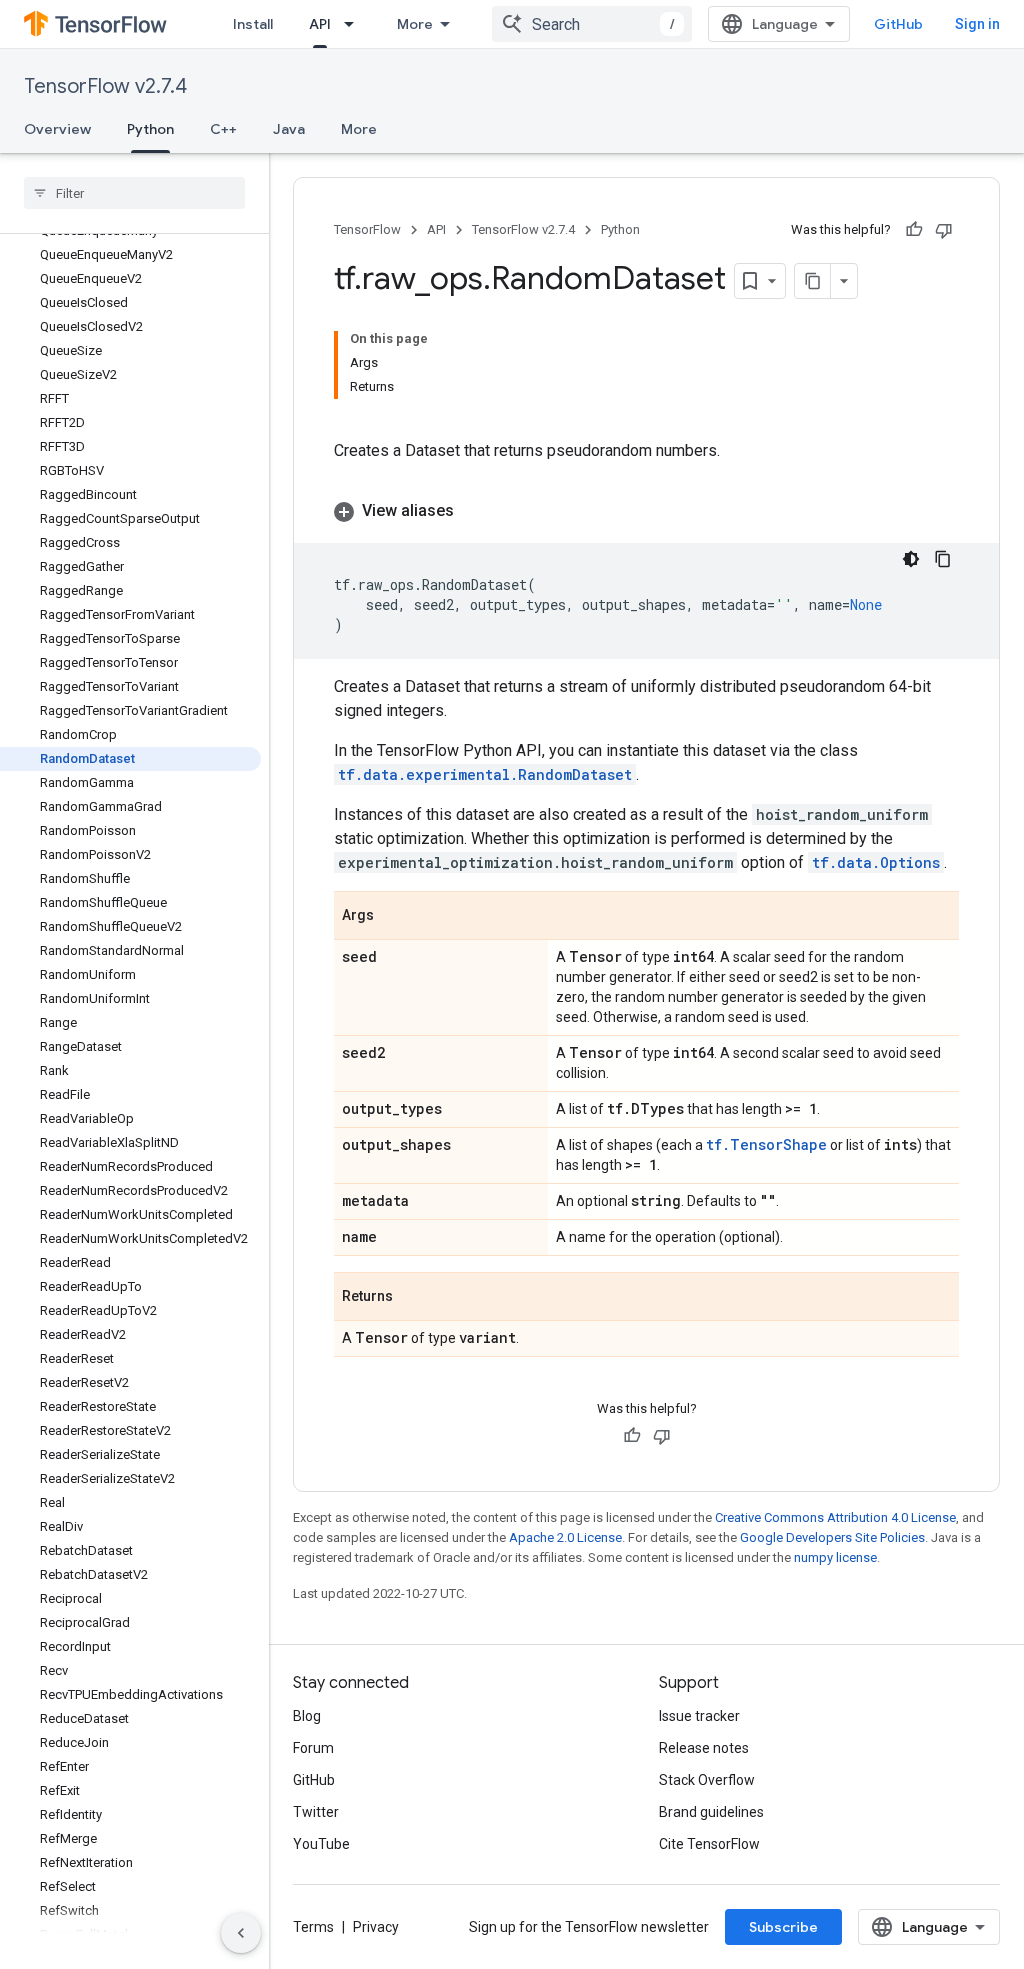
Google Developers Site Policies (832, 1537)
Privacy (376, 1927)
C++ (223, 129)
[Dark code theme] (911, 559)
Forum (313, 1748)
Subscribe (783, 1927)
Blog (307, 1716)
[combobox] (592, 24)
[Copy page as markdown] (813, 281)
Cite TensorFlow (709, 1844)
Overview (57, 129)
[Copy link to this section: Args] (394, 917)
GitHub (898, 24)
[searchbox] (134, 193)
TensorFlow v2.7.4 (105, 86)
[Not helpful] (944, 230)
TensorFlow (367, 229)
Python (150, 129)
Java (289, 129)
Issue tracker (699, 1716)
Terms (313, 1927)
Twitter (316, 1812)
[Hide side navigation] (241, 1933)
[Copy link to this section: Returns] (413, 1298)
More (415, 24)
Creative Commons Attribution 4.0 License (835, 1517)
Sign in (977, 24)
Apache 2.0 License (565, 1537)
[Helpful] (914, 230)
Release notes (704, 1748)
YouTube (321, 1844)
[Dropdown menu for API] (355, 24)
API (320, 24)
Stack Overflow (707, 1780)
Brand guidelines (711, 1812)
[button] (646, 511)
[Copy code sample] (943, 559)
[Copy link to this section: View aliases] (474, 511)
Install (253, 24)
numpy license (835, 1557)
